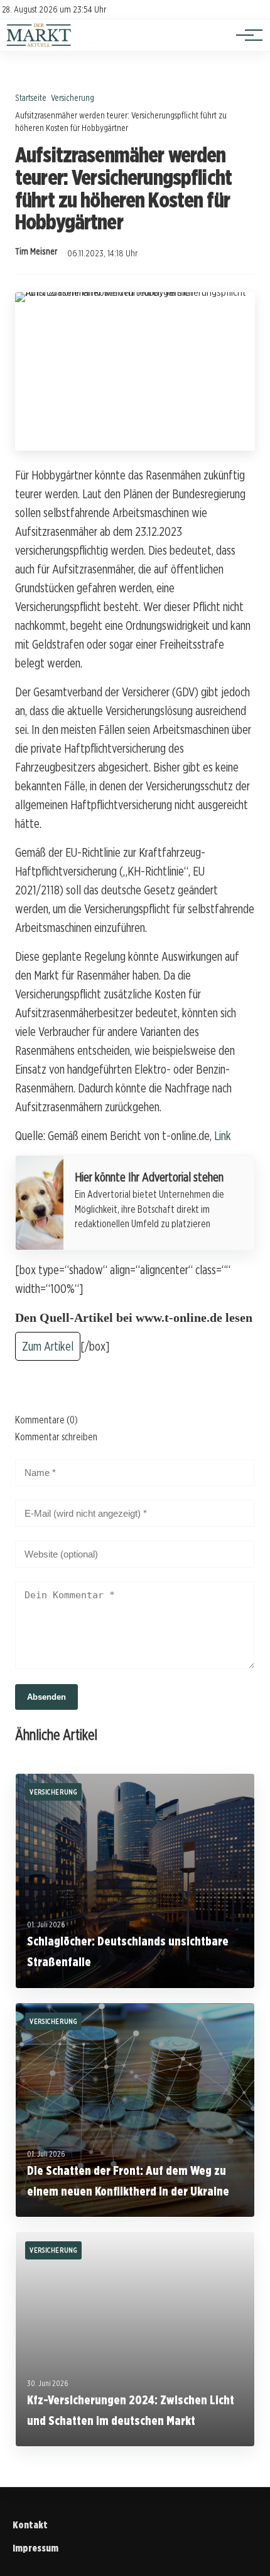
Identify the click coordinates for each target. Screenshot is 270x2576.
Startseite (31, 97)
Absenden (46, 1697)
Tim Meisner (36, 251)
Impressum (35, 2548)
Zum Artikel (48, 1346)
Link (223, 1136)
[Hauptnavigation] (245, 35)
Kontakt (30, 2525)
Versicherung (73, 97)
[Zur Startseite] (39, 44)
